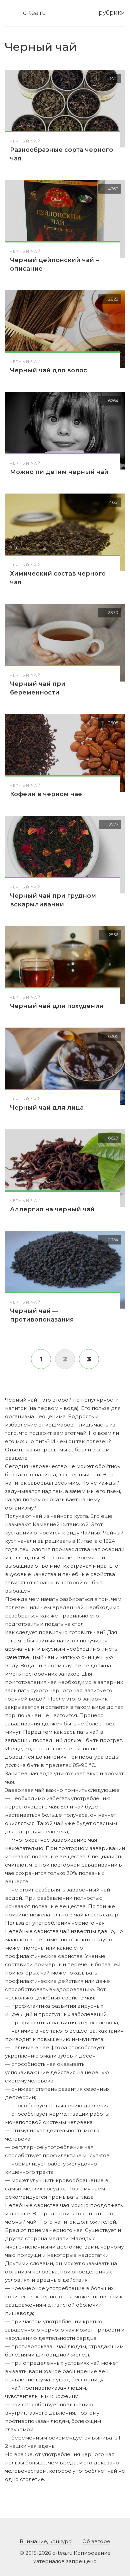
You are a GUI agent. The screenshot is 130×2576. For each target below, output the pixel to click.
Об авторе (96, 2541)
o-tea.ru (34, 13)
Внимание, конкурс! (46, 2541)
